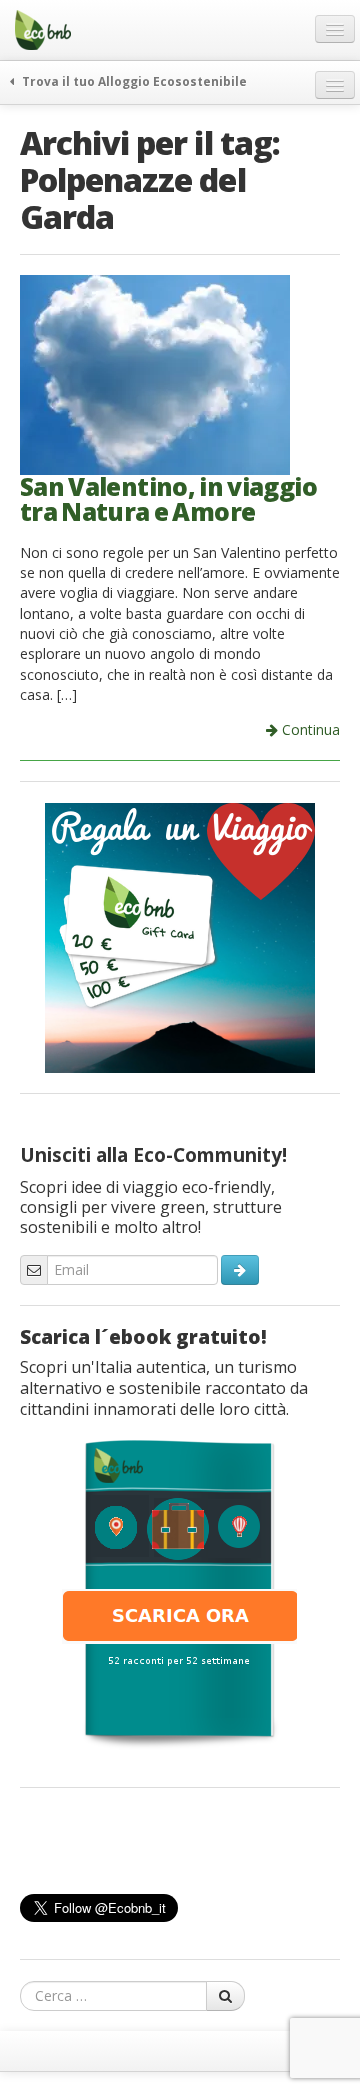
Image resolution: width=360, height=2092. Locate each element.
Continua (309, 729)
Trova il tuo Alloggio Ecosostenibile (133, 81)
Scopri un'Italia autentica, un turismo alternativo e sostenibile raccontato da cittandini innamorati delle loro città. (164, 1388)
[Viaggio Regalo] (180, 936)
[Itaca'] (180, 1592)
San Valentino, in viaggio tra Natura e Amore (168, 499)
